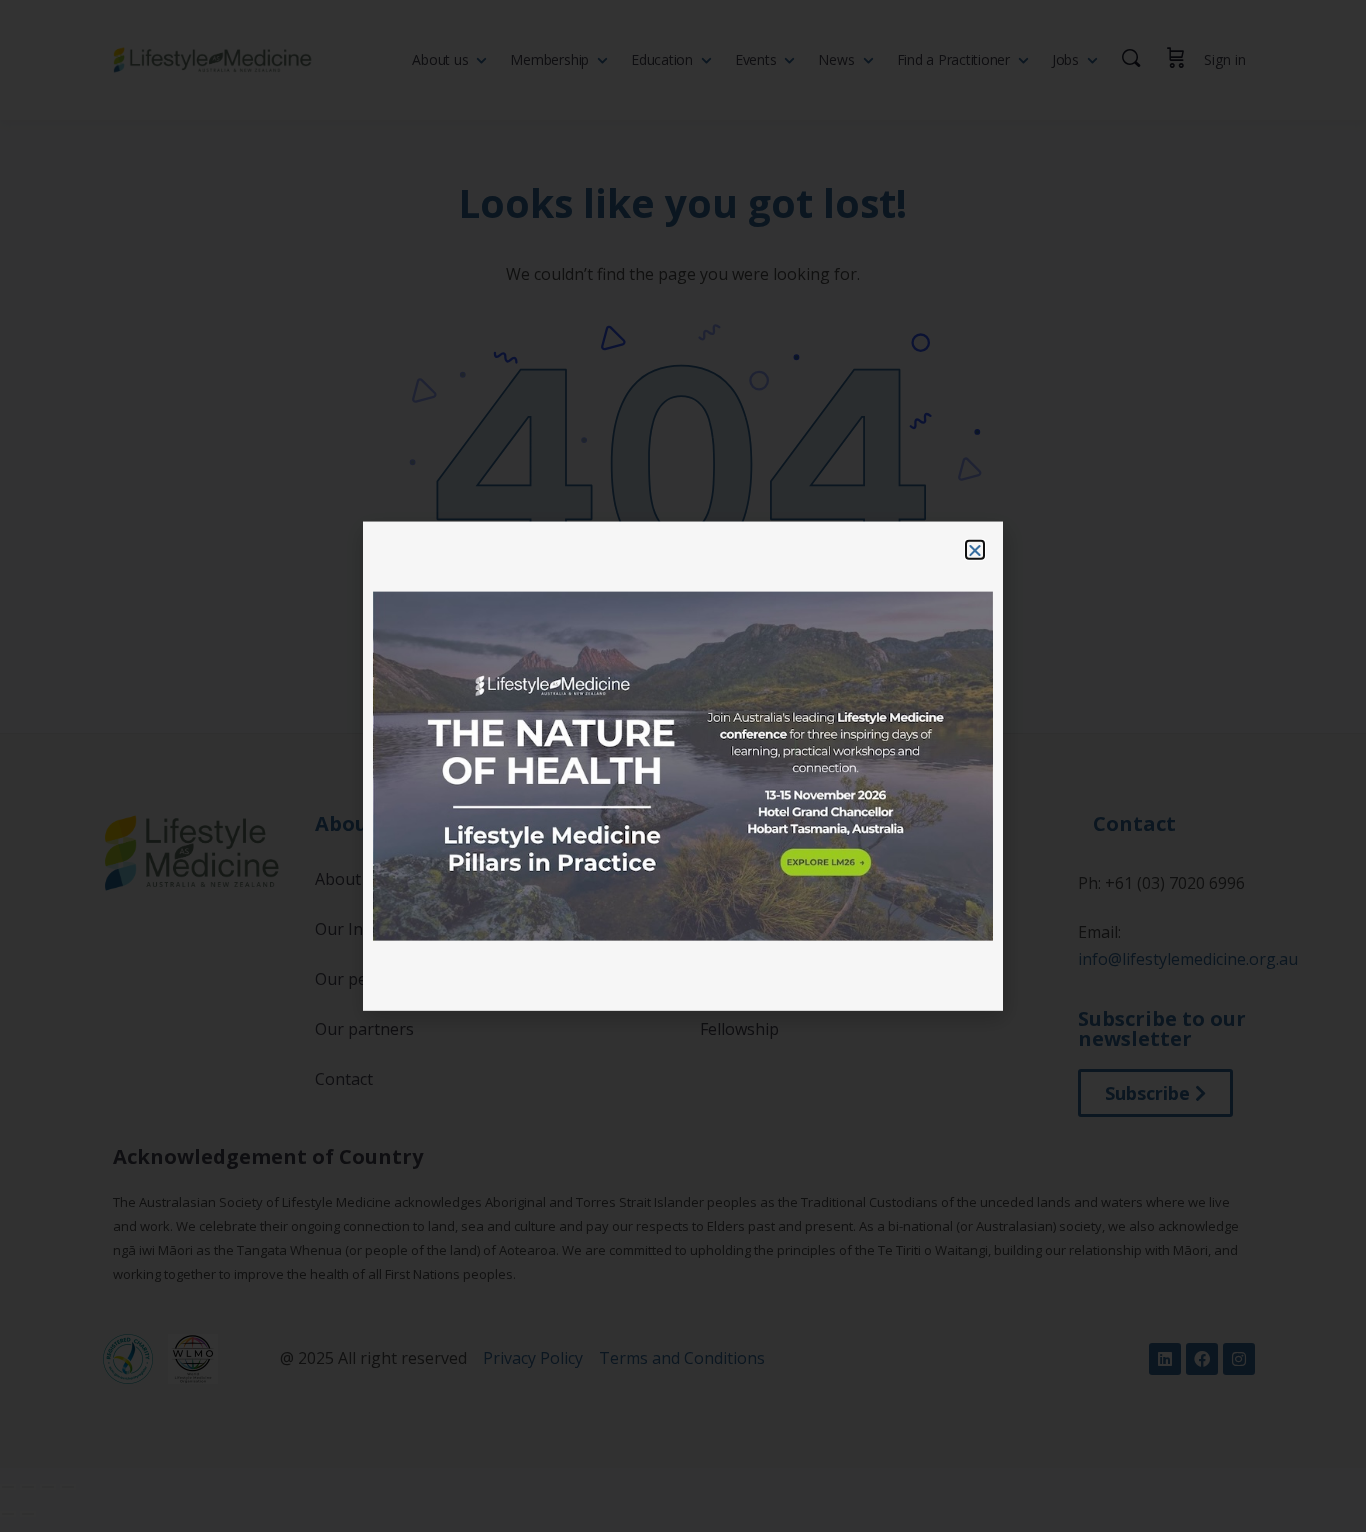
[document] (683, 766)
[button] (975, 550)
